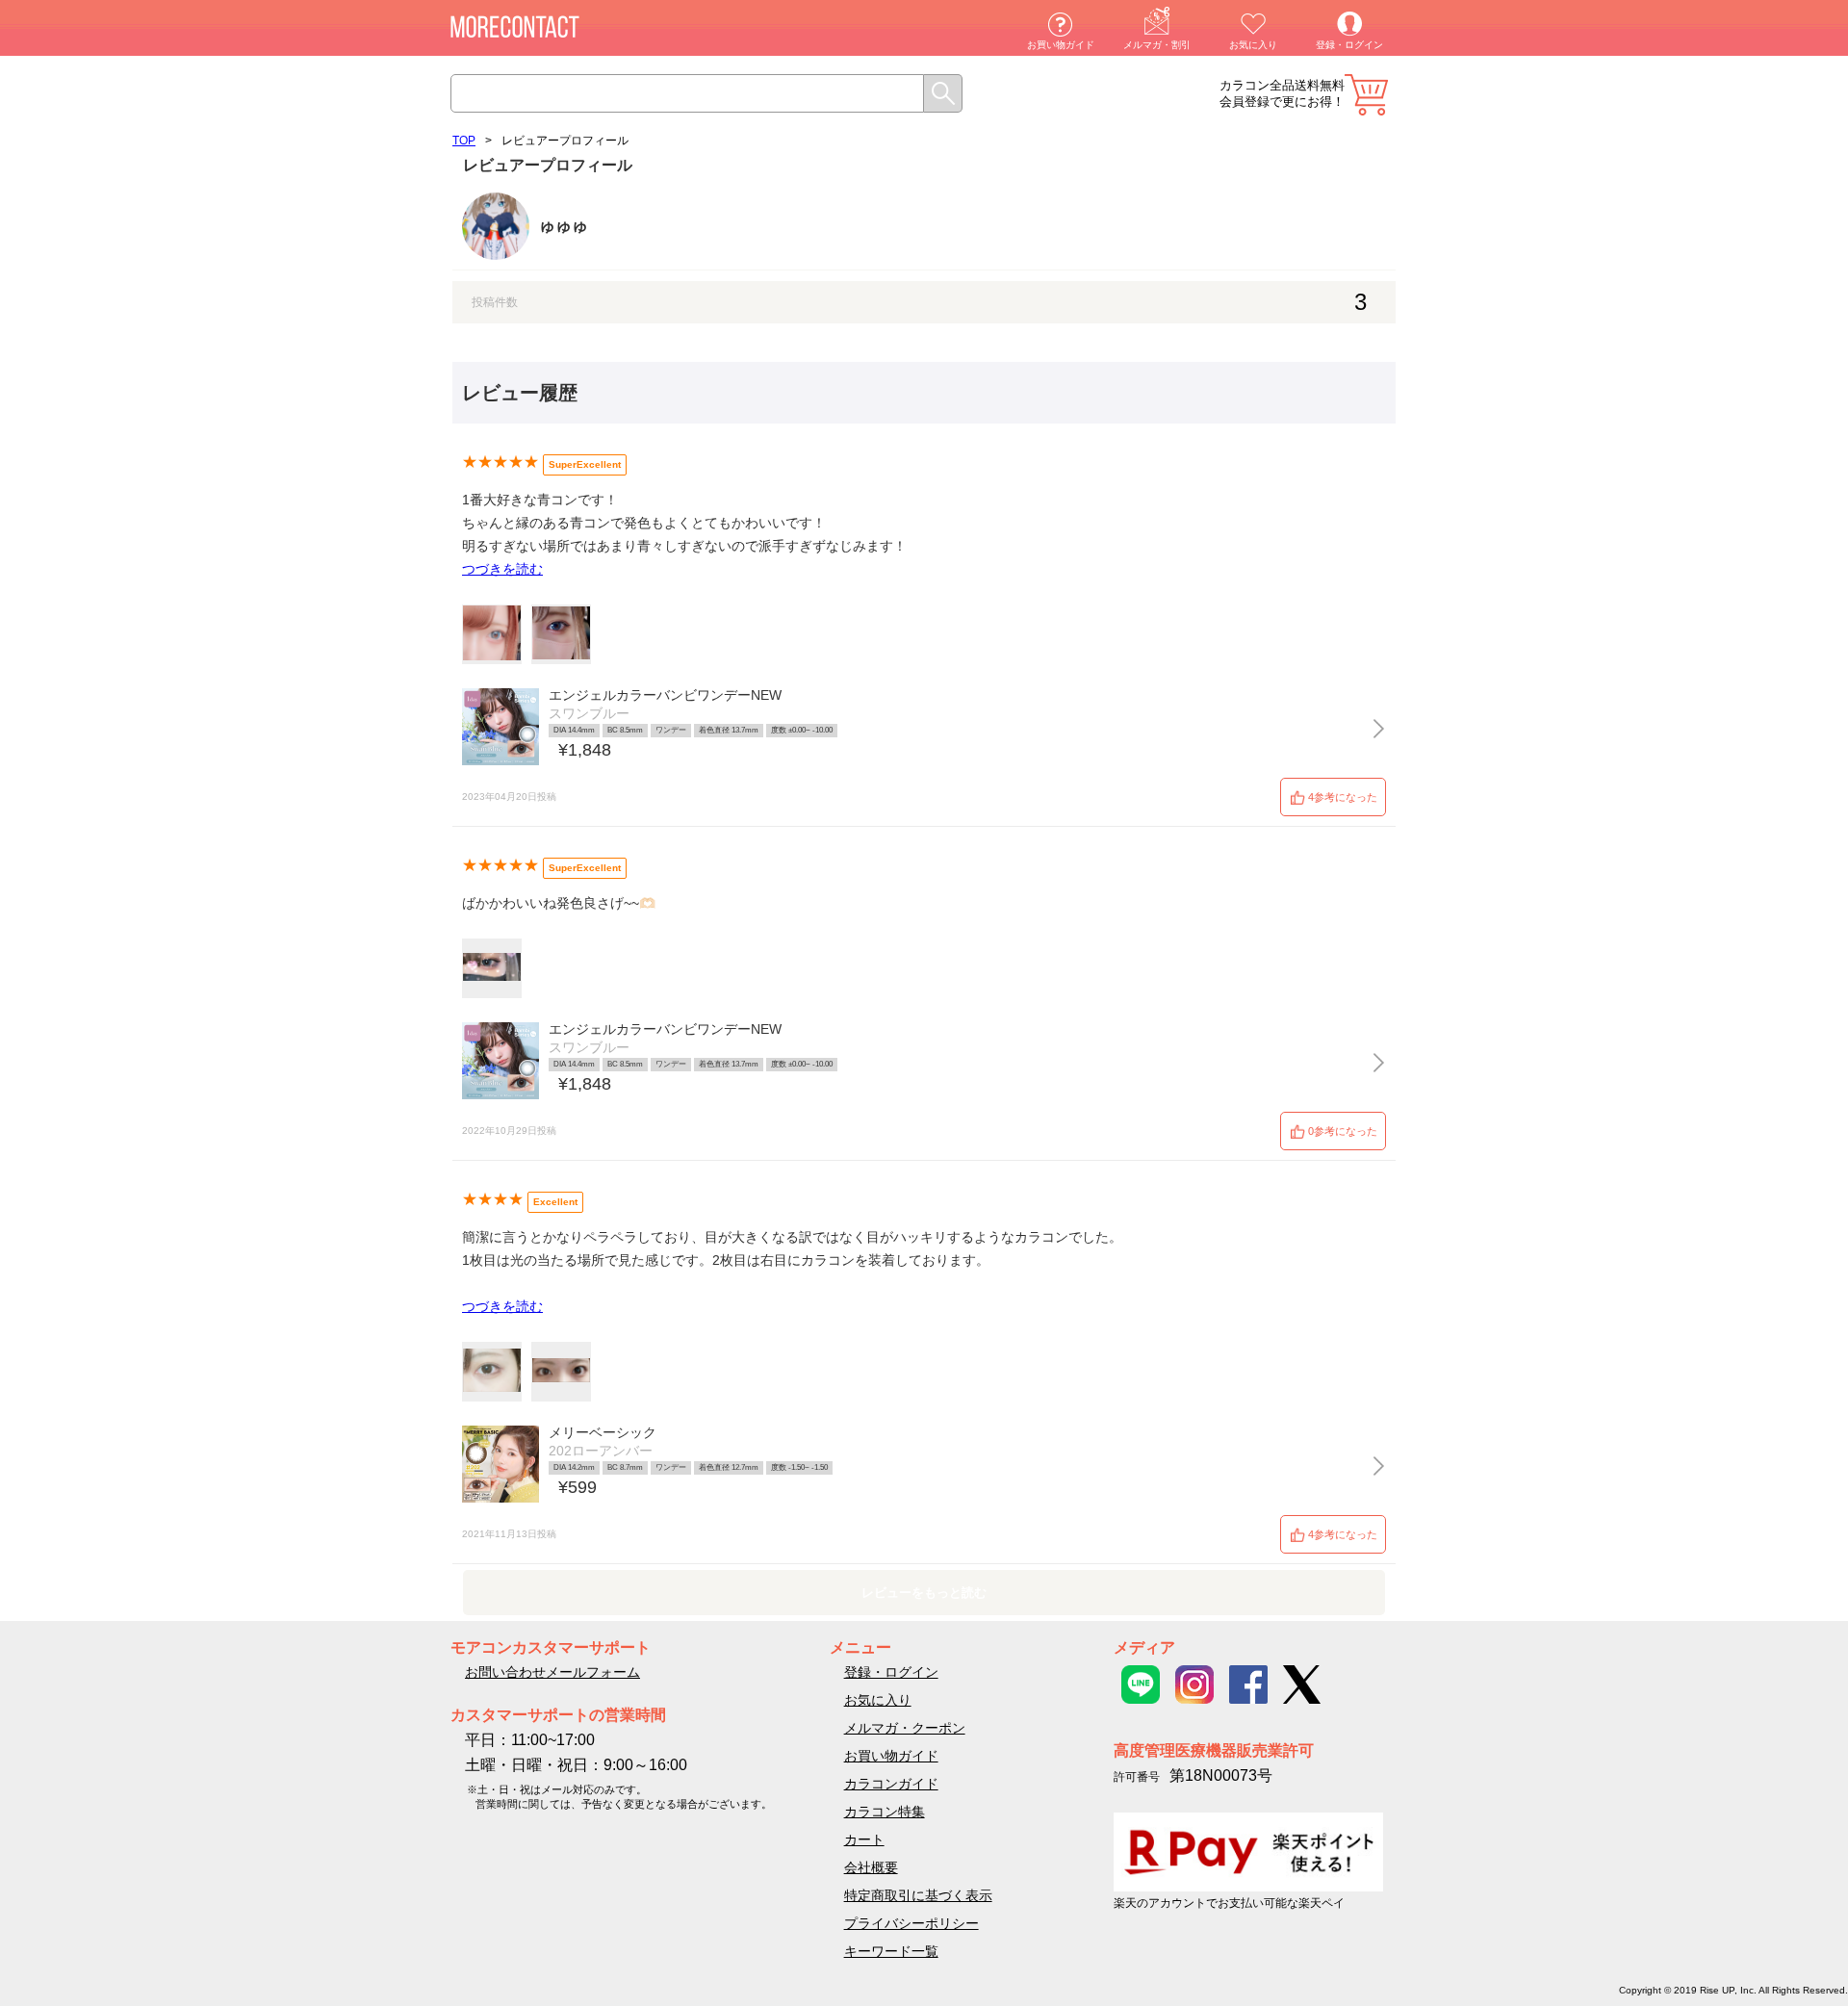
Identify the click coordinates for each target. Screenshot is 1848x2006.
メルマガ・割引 (1157, 45)
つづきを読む (502, 569)
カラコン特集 (885, 1812)
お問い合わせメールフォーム (552, 1672)
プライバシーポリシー (911, 1923)
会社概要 (871, 1867)
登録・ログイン (1349, 45)
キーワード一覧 (891, 1951)
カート (1366, 95)
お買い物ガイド (1061, 45)
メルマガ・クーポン (905, 1728)
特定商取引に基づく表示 (918, 1895)
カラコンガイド (891, 1784)
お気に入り (1253, 45)
